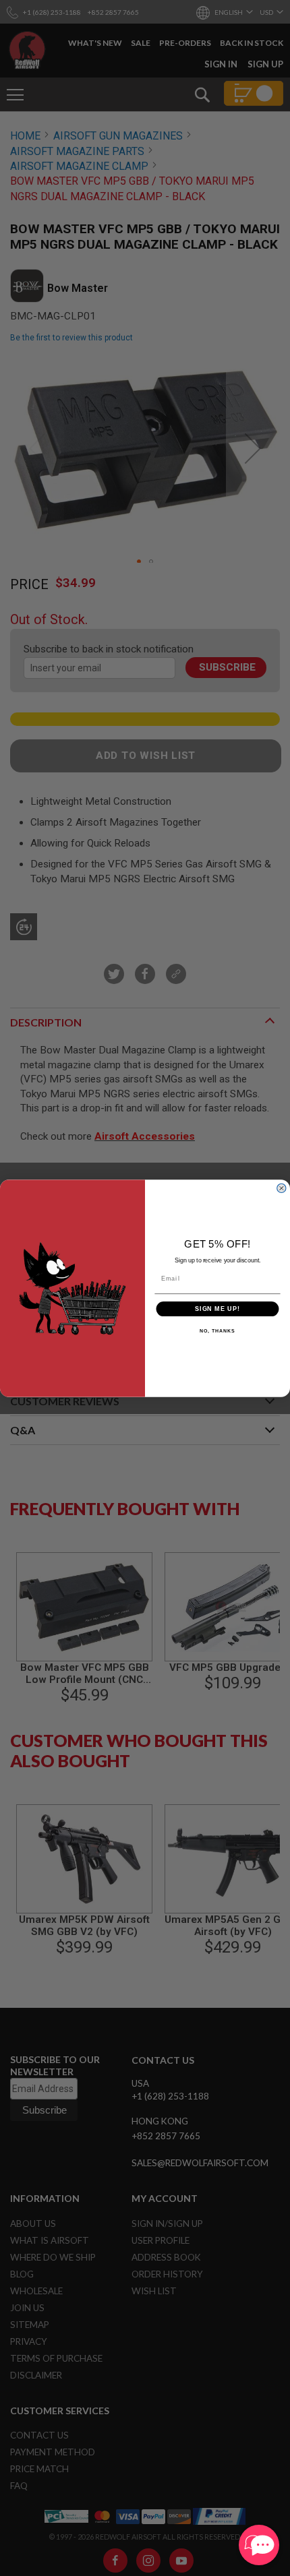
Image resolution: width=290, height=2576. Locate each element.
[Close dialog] (281, 1188)
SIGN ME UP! (217, 1309)
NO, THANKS (217, 1331)
